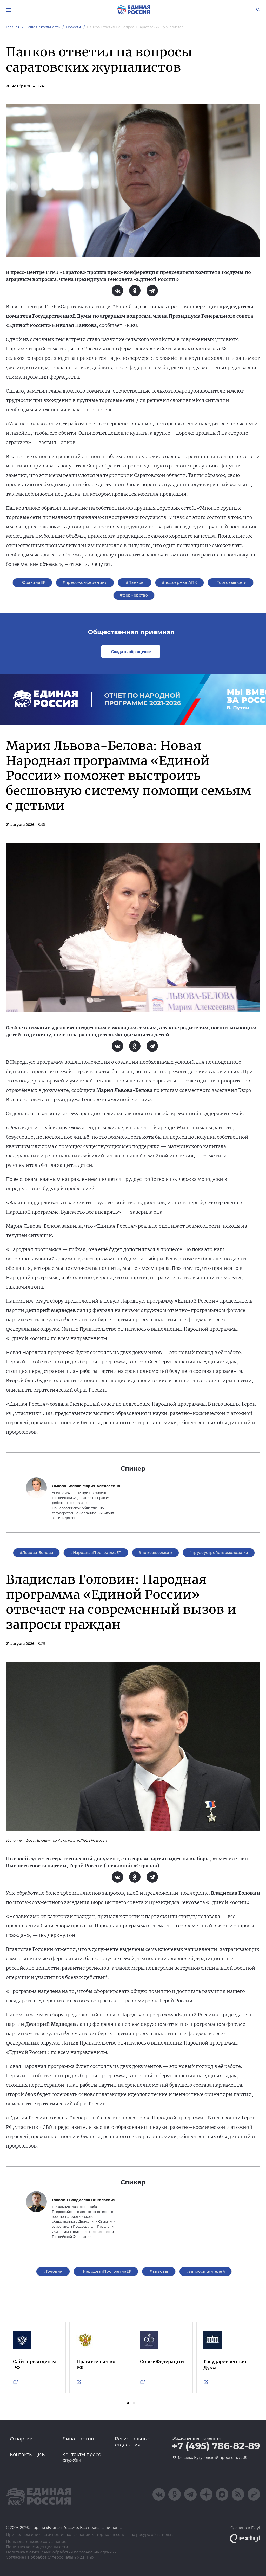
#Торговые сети (231, 582)
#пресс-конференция (85, 582)
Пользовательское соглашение (36, 2542)
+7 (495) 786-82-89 (216, 2446)
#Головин (53, 2271)
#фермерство (134, 595)
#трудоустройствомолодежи (219, 1553)
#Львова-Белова (36, 1553)
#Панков (135, 582)
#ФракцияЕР (32, 582)
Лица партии (78, 2439)
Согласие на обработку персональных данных (50, 2557)
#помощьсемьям (155, 1553)
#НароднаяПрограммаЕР (96, 1553)
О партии (21, 2439)
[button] (128, 2403)
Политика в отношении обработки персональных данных (61, 2552)
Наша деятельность (43, 27)
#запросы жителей (205, 2271)
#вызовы (159, 2271)
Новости (74, 27)
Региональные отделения (133, 2442)
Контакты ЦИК (28, 2455)
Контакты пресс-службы (82, 2457)
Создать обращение (131, 652)
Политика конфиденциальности (37, 2547)
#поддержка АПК (179, 582)
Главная (13, 27)
